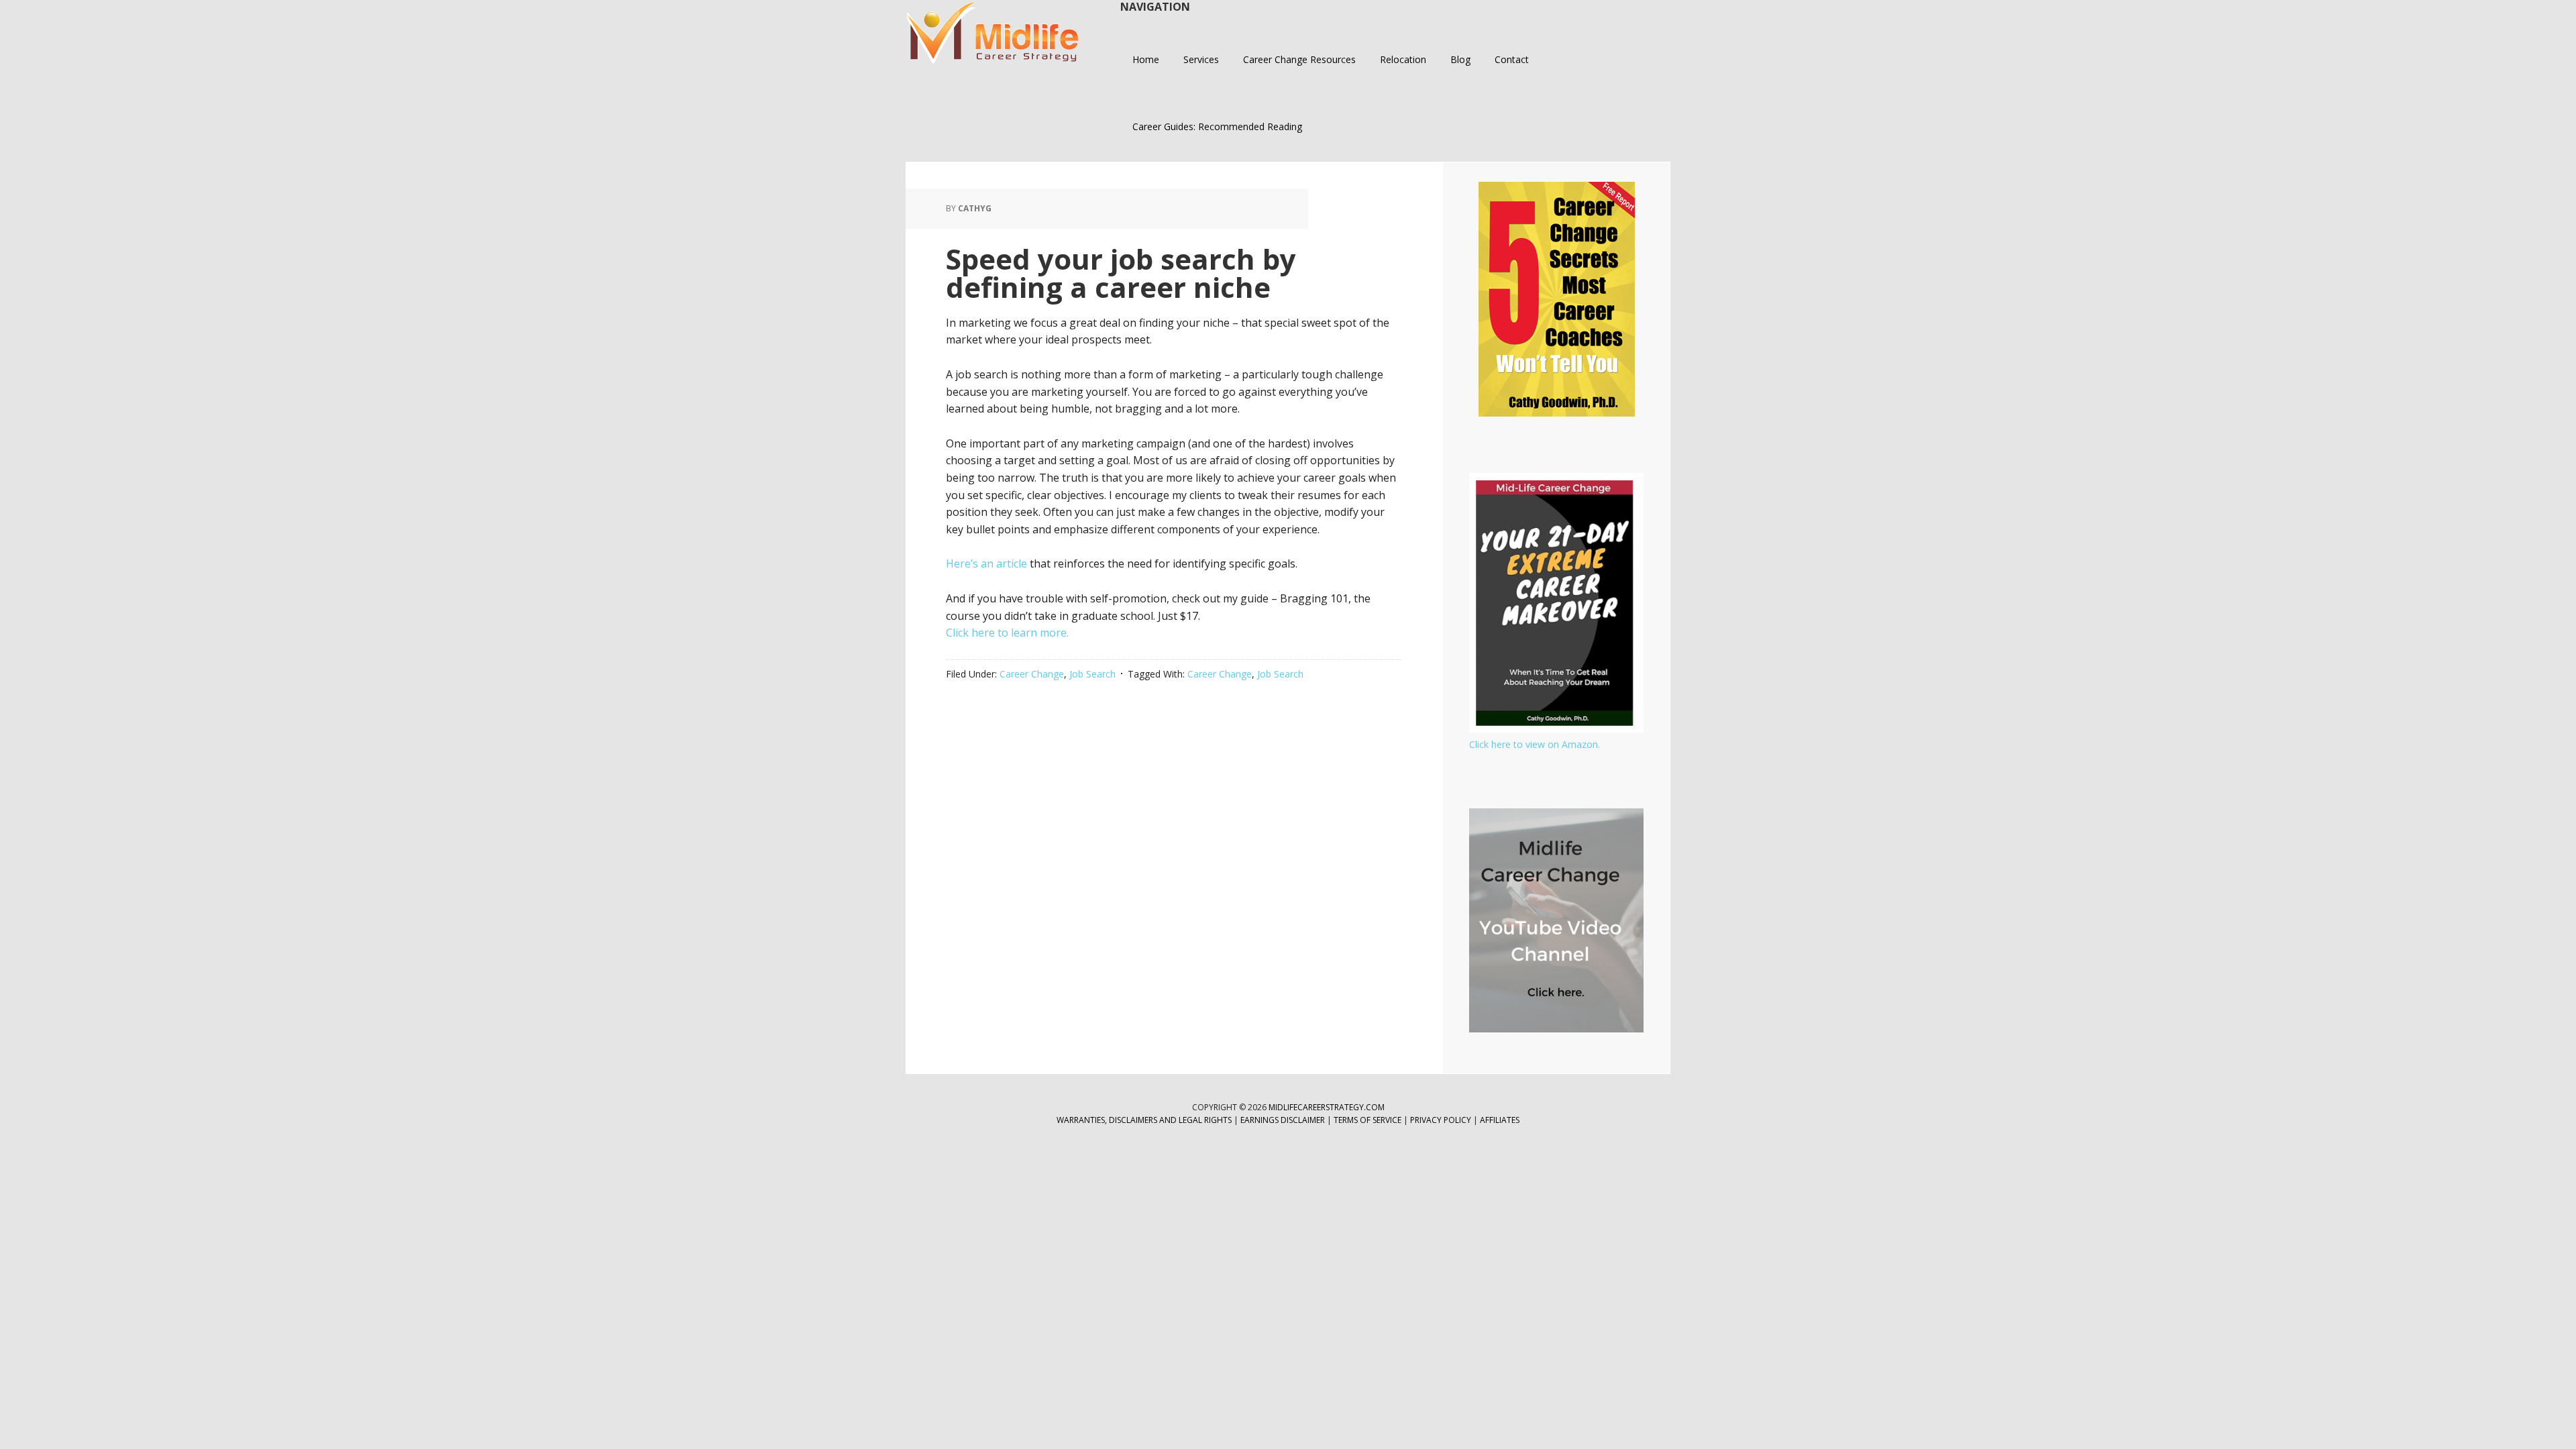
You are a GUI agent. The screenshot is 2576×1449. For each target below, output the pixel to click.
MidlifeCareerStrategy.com (1327, 1107)
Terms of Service (1367, 1120)
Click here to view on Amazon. (1535, 744)
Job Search (1092, 674)
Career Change (1032, 674)
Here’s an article (986, 563)
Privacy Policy (1442, 1120)
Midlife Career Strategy (993, 34)
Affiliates (1500, 1120)
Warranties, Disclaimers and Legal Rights (1144, 1120)
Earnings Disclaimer (1283, 1120)
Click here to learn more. (1007, 633)
